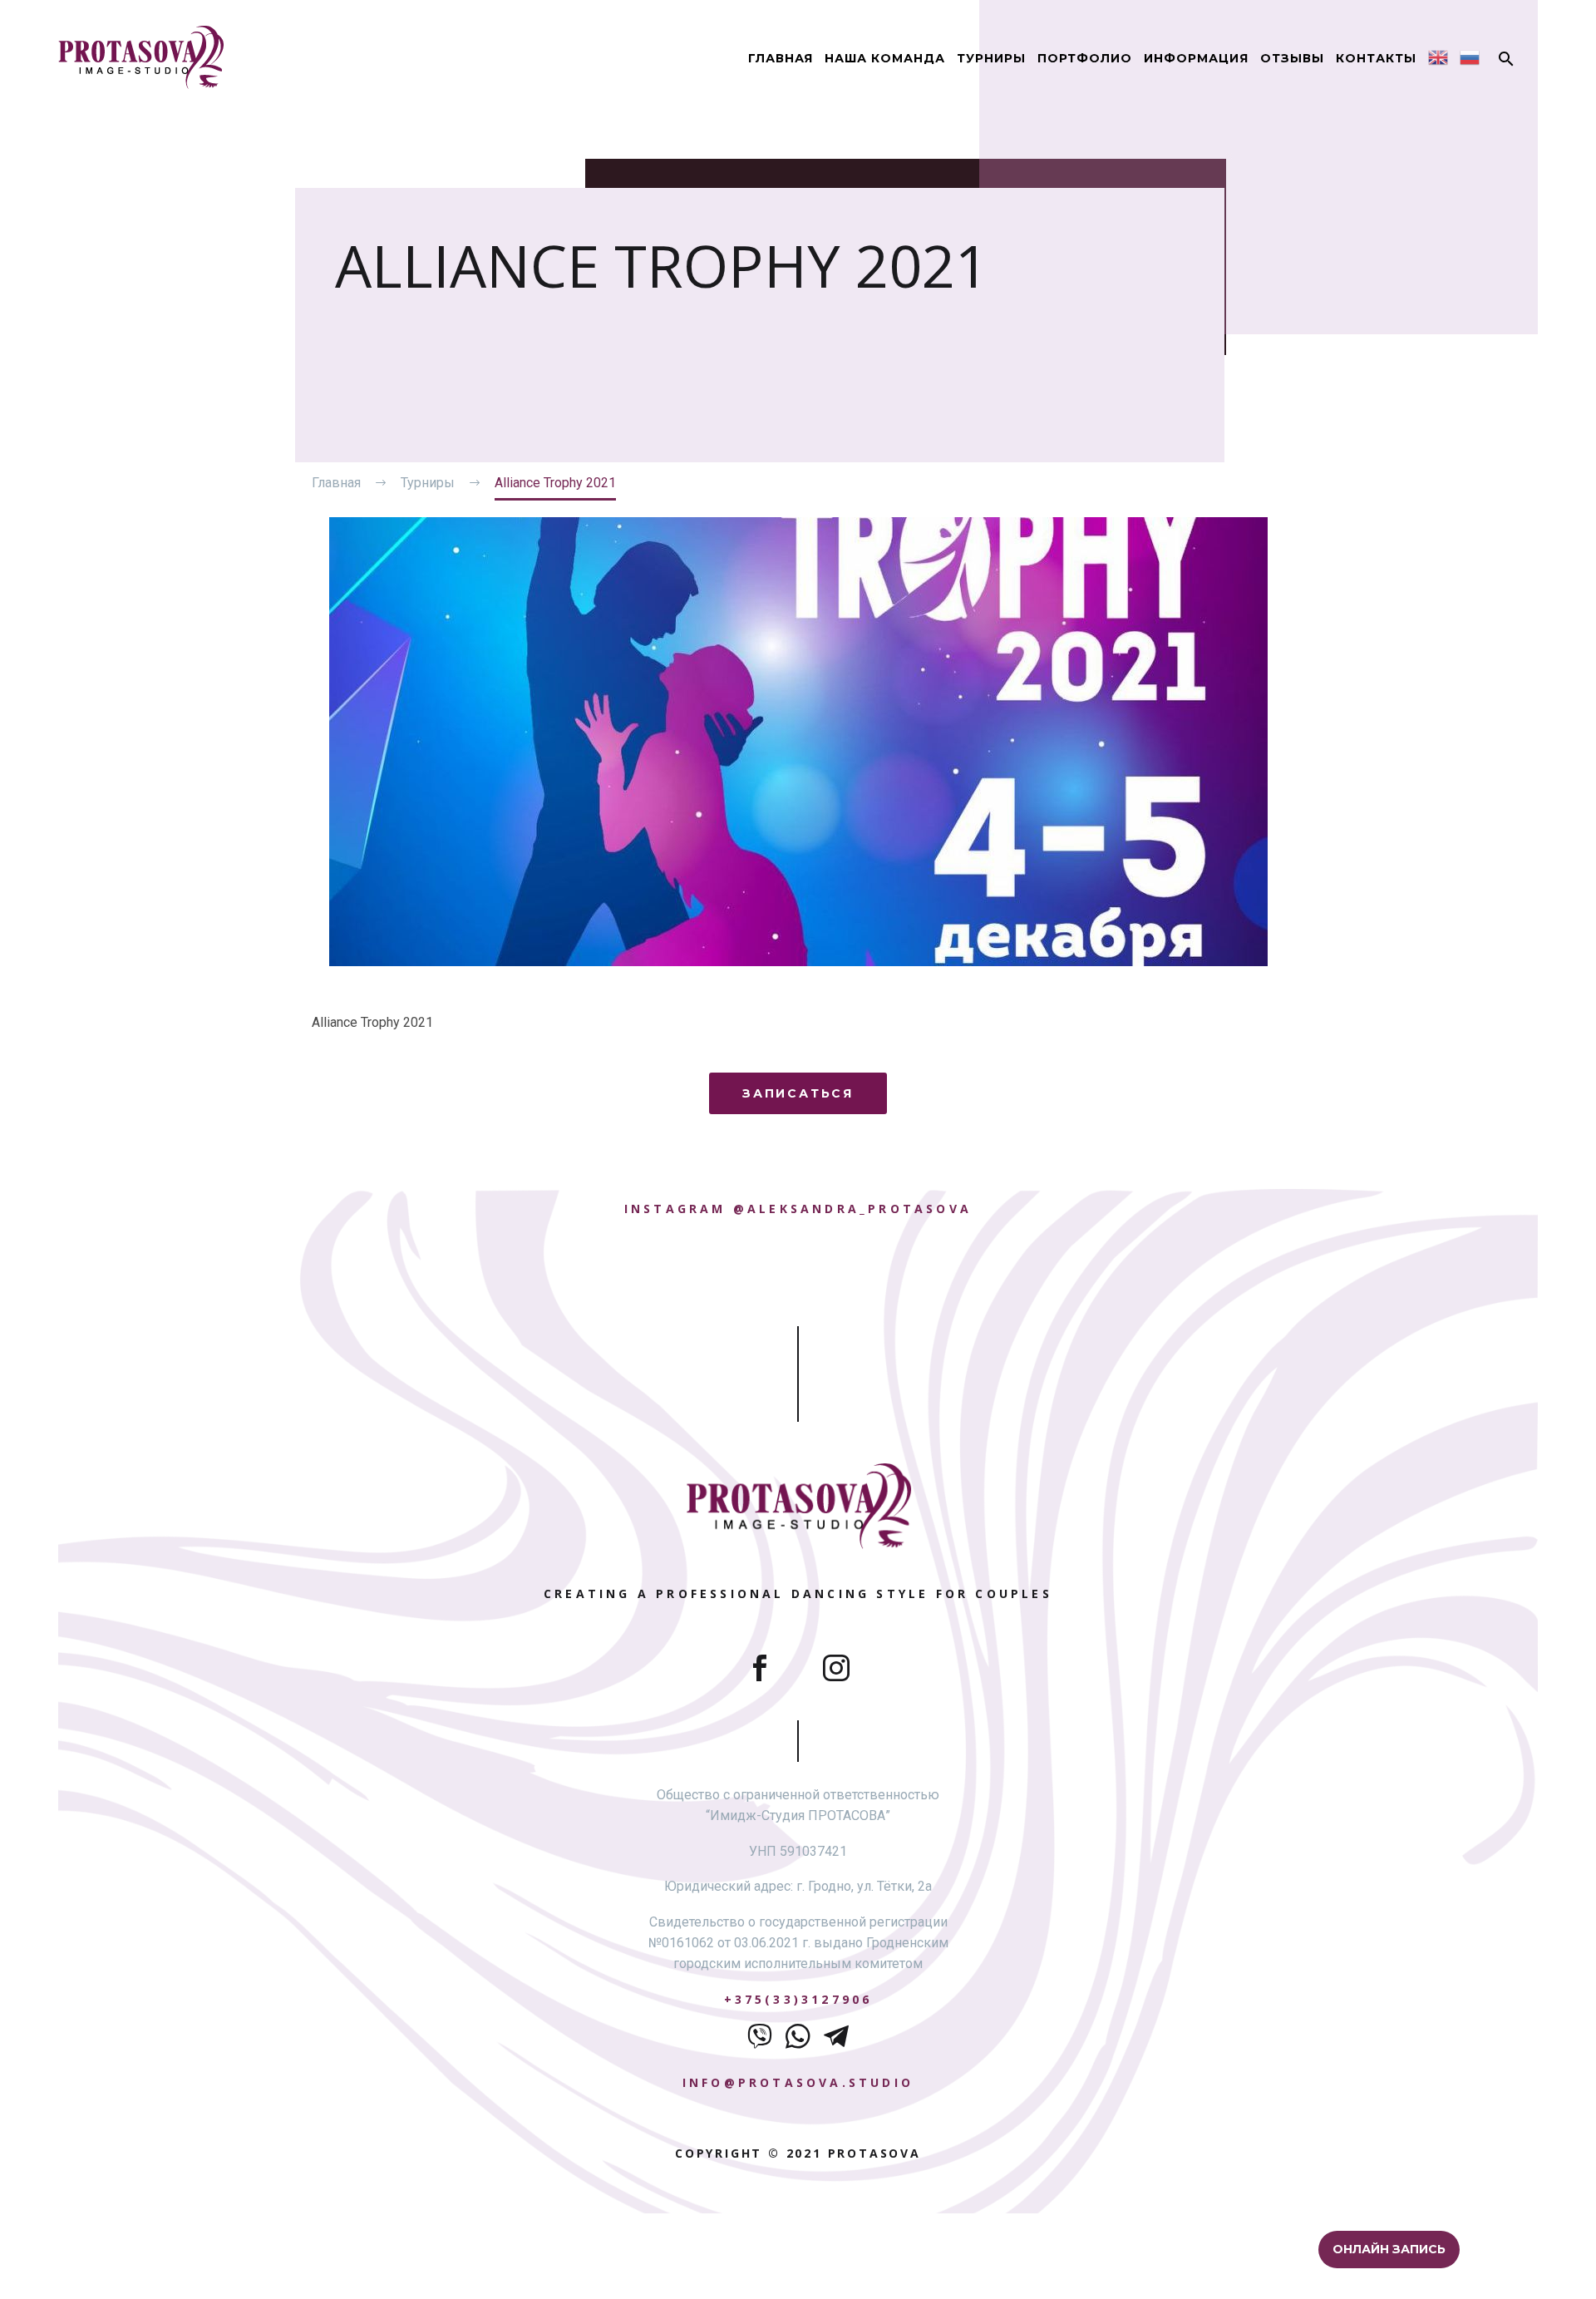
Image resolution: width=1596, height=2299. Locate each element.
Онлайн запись (1391, 2249)
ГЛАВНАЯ (781, 58)
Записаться (798, 1093)
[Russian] (1470, 57)
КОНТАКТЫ (1376, 58)
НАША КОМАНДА (885, 58)
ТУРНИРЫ (991, 58)
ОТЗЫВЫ (1292, 58)
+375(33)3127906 (798, 1999)
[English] (1438, 57)
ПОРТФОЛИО (1085, 58)
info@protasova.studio (798, 2082)
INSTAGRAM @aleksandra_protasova (798, 1209)
